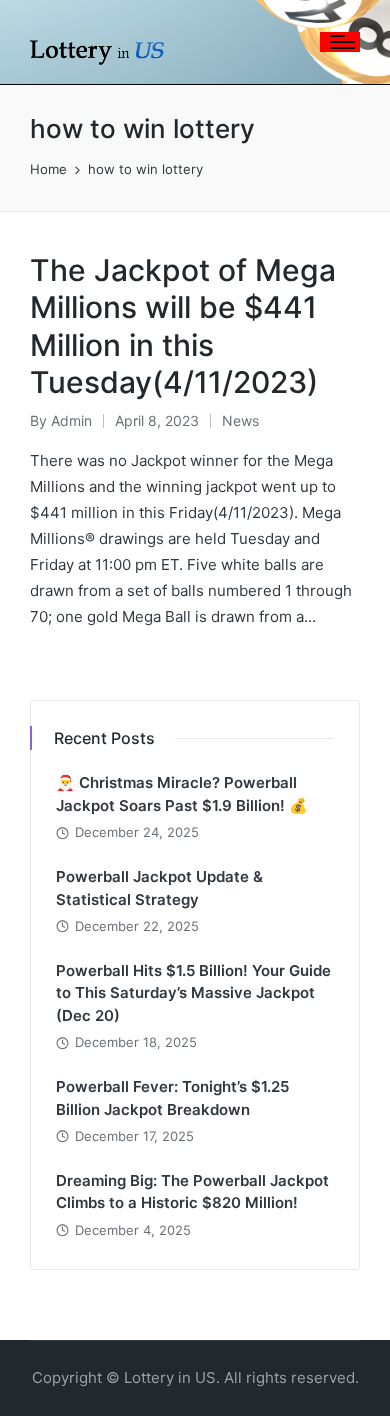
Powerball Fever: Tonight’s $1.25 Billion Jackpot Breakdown (172, 1098)
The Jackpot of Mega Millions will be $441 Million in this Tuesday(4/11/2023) (183, 326)
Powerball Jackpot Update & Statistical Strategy (159, 888)
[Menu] (340, 42)
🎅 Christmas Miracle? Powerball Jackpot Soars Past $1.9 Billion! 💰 (182, 794)
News (240, 420)
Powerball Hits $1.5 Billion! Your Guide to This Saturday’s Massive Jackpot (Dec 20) (193, 993)
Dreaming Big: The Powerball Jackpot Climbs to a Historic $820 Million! (192, 1192)
